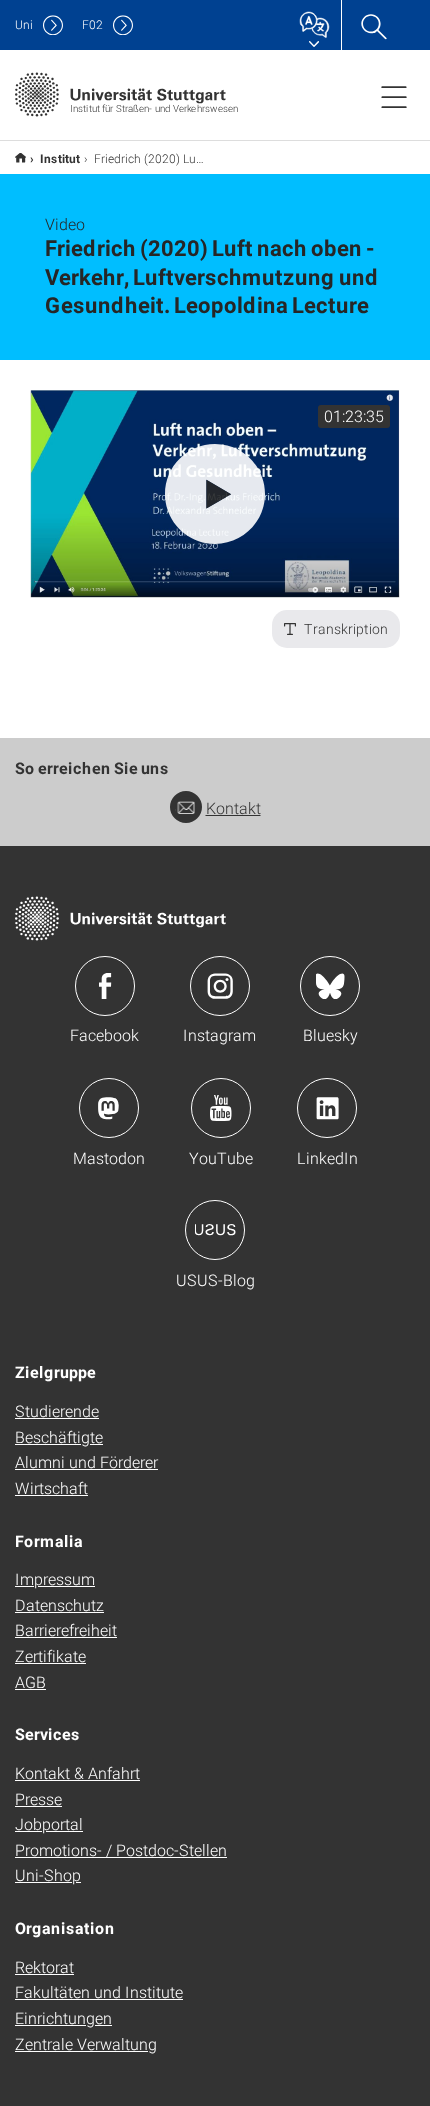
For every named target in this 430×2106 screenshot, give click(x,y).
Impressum (55, 1578)
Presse (38, 1798)
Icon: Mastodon (109, 1108)
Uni (24, 24)
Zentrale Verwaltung (86, 2043)
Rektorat (44, 1966)
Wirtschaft (51, 1487)
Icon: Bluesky (330, 986)
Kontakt (233, 807)
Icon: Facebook (105, 986)
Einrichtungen (63, 2017)
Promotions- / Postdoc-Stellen (121, 1849)
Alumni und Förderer (86, 1461)
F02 (92, 24)
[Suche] (373, 25)
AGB (30, 1681)
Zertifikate (50, 1655)
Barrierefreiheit (66, 1629)
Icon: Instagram (220, 986)
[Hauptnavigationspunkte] (394, 96)
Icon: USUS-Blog (215, 1230)
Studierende (57, 1410)
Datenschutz (59, 1604)
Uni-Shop (48, 1874)
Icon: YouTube (221, 1108)
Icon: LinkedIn (327, 1108)
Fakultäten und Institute (99, 1991)
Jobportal (49, 1823)
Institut (60, 158)
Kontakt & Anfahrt (77, 1772)
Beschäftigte (59, 1436)
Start (20, 157)
